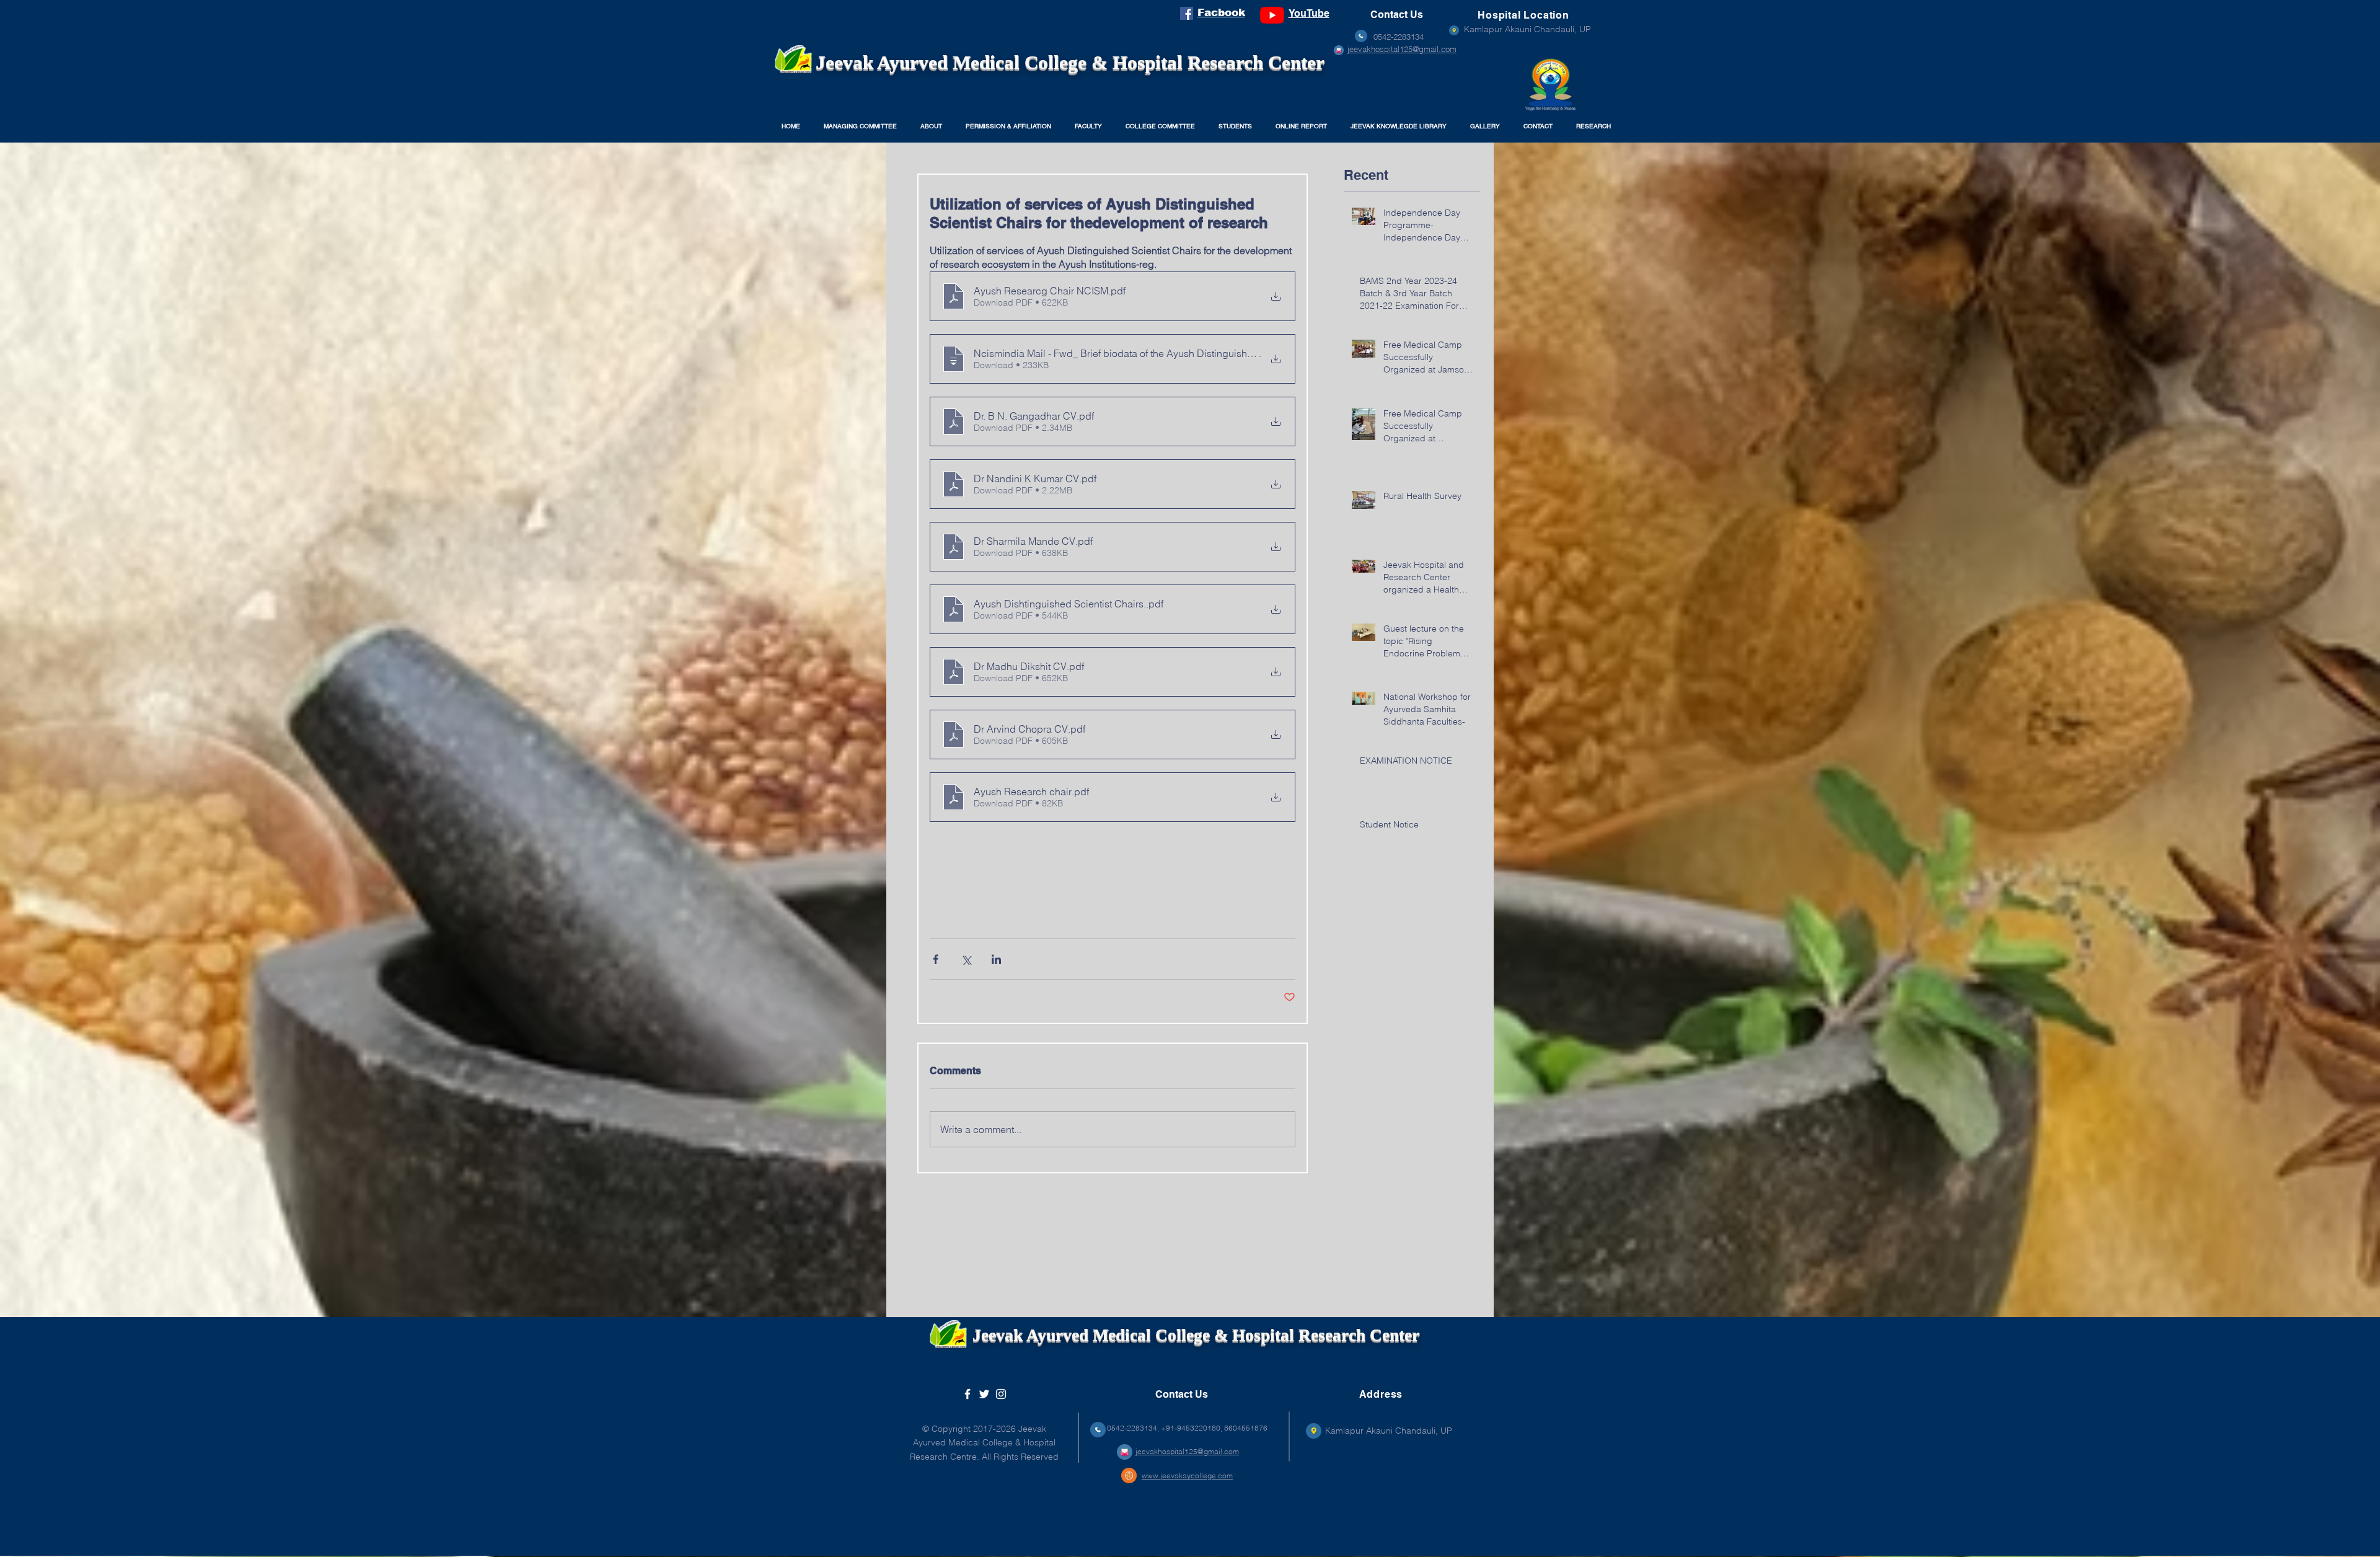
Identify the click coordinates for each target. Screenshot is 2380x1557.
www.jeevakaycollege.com (1187, 1475)
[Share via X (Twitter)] (966, 959)
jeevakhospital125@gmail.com (1402, 49)
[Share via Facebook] (936, 959)
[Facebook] (1187, 13)
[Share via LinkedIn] (996, 959)
